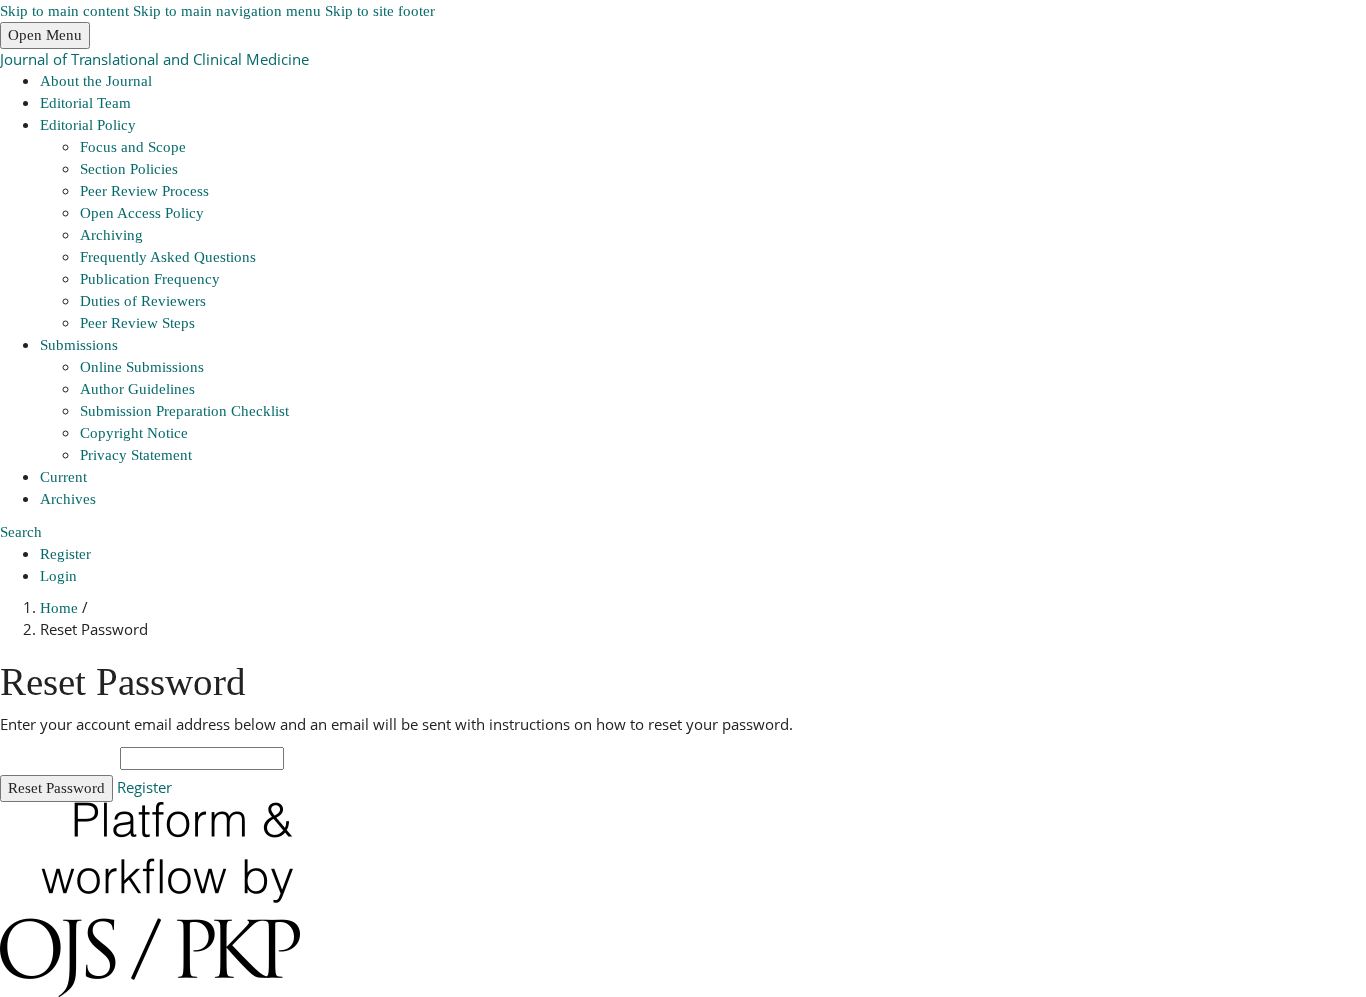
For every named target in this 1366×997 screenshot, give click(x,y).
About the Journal (96, 81)
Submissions (79, 345)
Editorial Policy (88, 125)
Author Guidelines (137, 389)
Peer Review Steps (137, 323)
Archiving (111, 235)
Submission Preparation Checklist (184, 411)
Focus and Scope (133, 147)
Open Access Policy (142, 213)
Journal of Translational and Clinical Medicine (154, 59)
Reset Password (56, 788)
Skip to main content (64, 11)
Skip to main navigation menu (227, 11)
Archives (68, 499)
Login (58, 576)
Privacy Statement (136, 455)
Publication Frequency (150, 279)
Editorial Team (85, 103)
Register (65, 554)
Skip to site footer (380, 11)
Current (63, 477)
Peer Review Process (144, 191)
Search (21, 532)
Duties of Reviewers (143, 301)
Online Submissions (142, 367)
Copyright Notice (134, 433)
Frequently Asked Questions (168, 257)
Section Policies (129, 169)
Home (61, 608)
